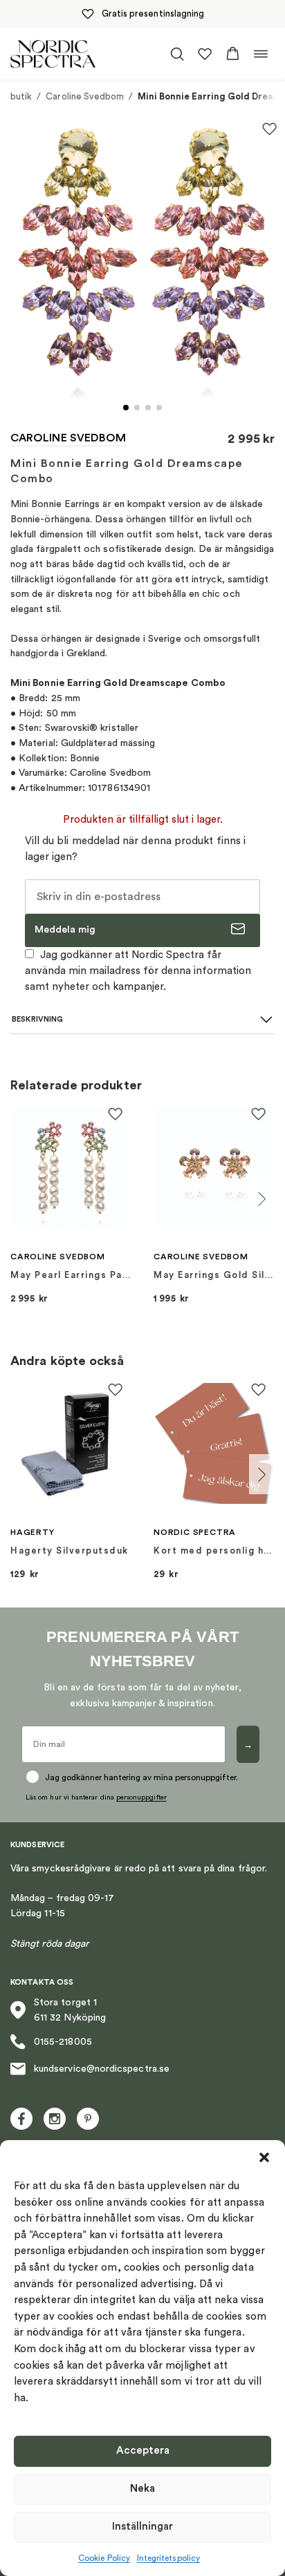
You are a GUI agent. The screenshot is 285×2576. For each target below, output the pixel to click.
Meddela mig (65, 930)
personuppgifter (141, 1797)
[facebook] (21, 2119)
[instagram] (55, 2119)
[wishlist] (205, 54)
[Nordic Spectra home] (53, 54)
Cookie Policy (104, 2558)
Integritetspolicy (168, 2558)
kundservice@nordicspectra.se (102, 2069)
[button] (264, 2157)
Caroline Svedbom (85, 96)
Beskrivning (37, 1019)
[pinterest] (88, 2119)
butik (21, 96)
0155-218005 (63, 2042)
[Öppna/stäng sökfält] (177, 54)
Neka (142, 2489)
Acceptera (143, 2451)
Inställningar (142, 2527)
